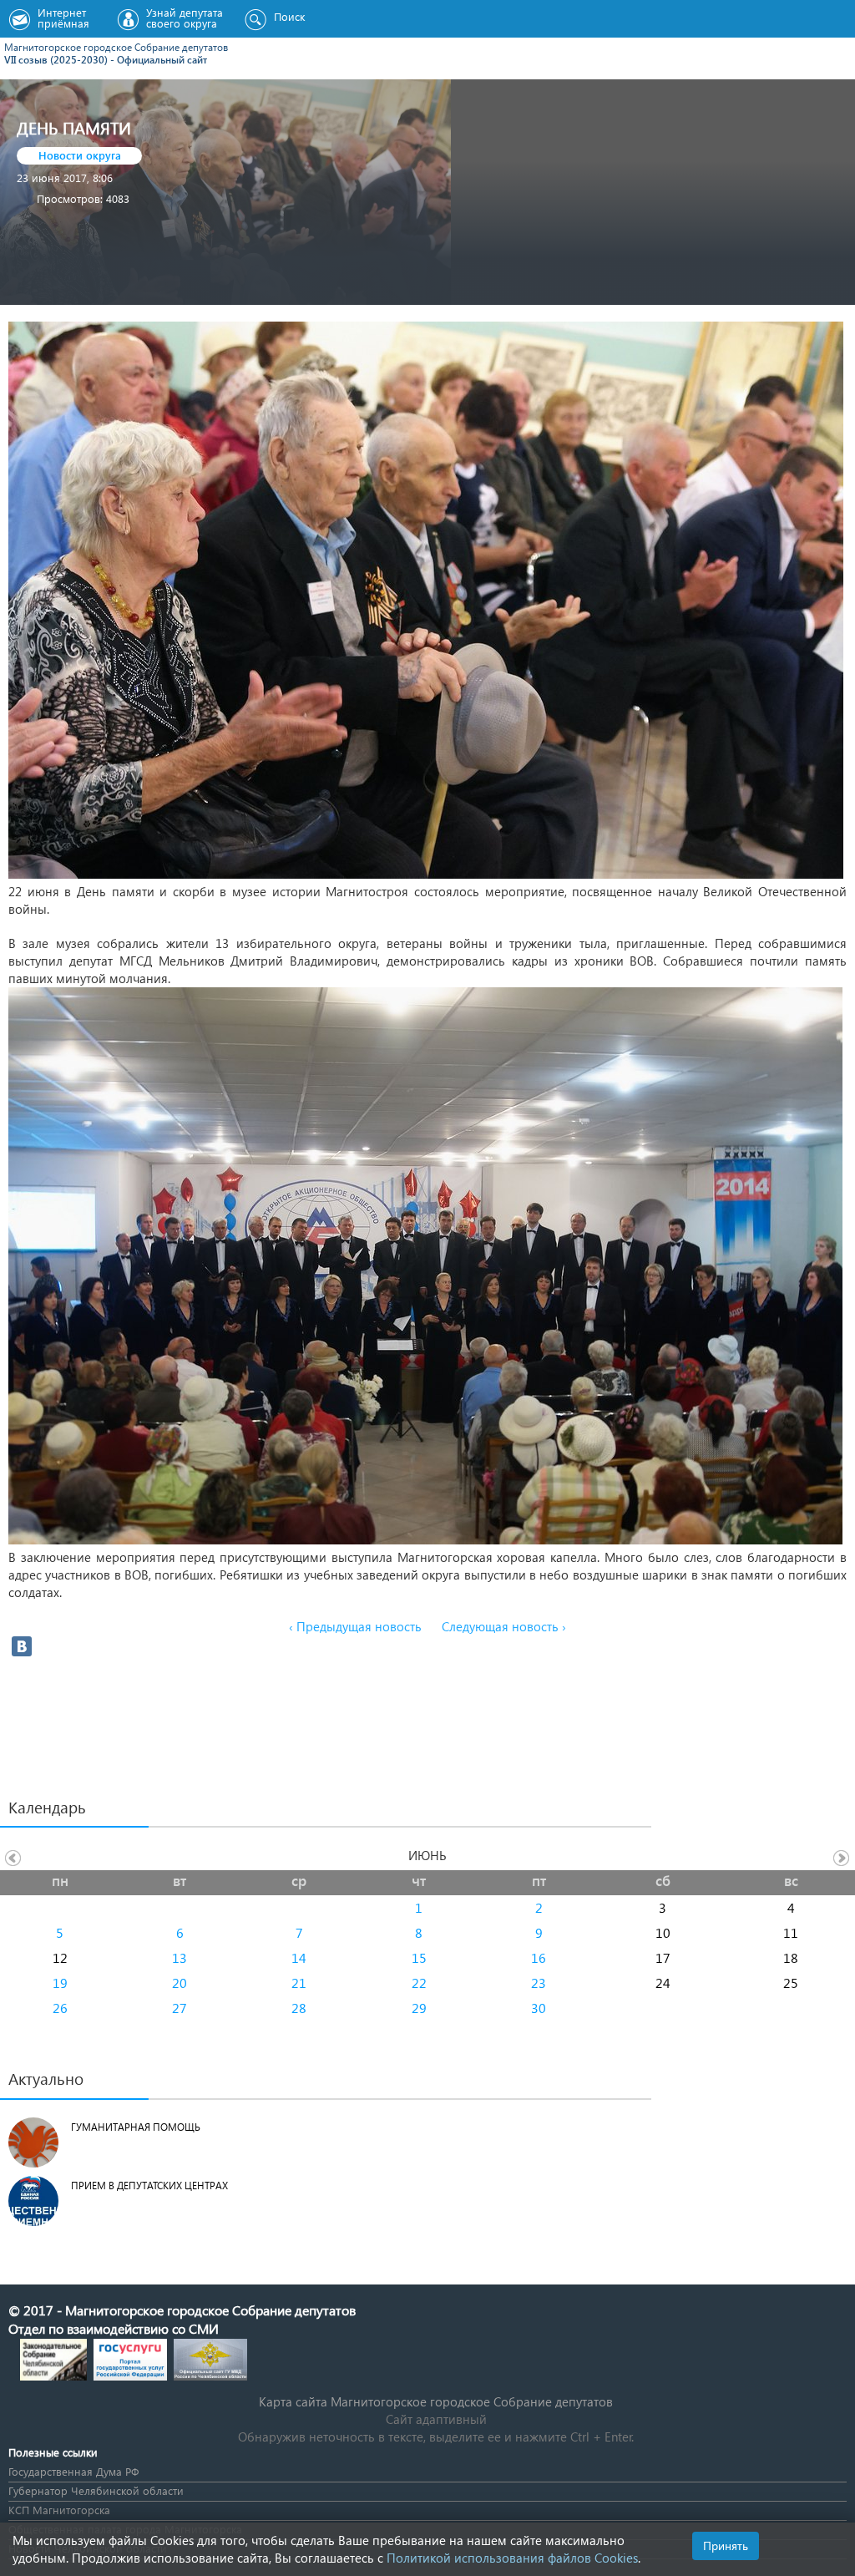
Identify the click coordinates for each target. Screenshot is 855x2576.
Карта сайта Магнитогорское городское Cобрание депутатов (436, 2401)
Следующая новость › (504, 1626)
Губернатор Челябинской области (96, 2490)
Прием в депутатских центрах (149, 2186)
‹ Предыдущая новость (355, 1626)
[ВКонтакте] (22, 1646)
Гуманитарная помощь (136, 2127)
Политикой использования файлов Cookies (512, 2558)
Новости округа (80, 155)
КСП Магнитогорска (59, 2510)
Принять (726, 2546)
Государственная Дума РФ (73, 2471)
